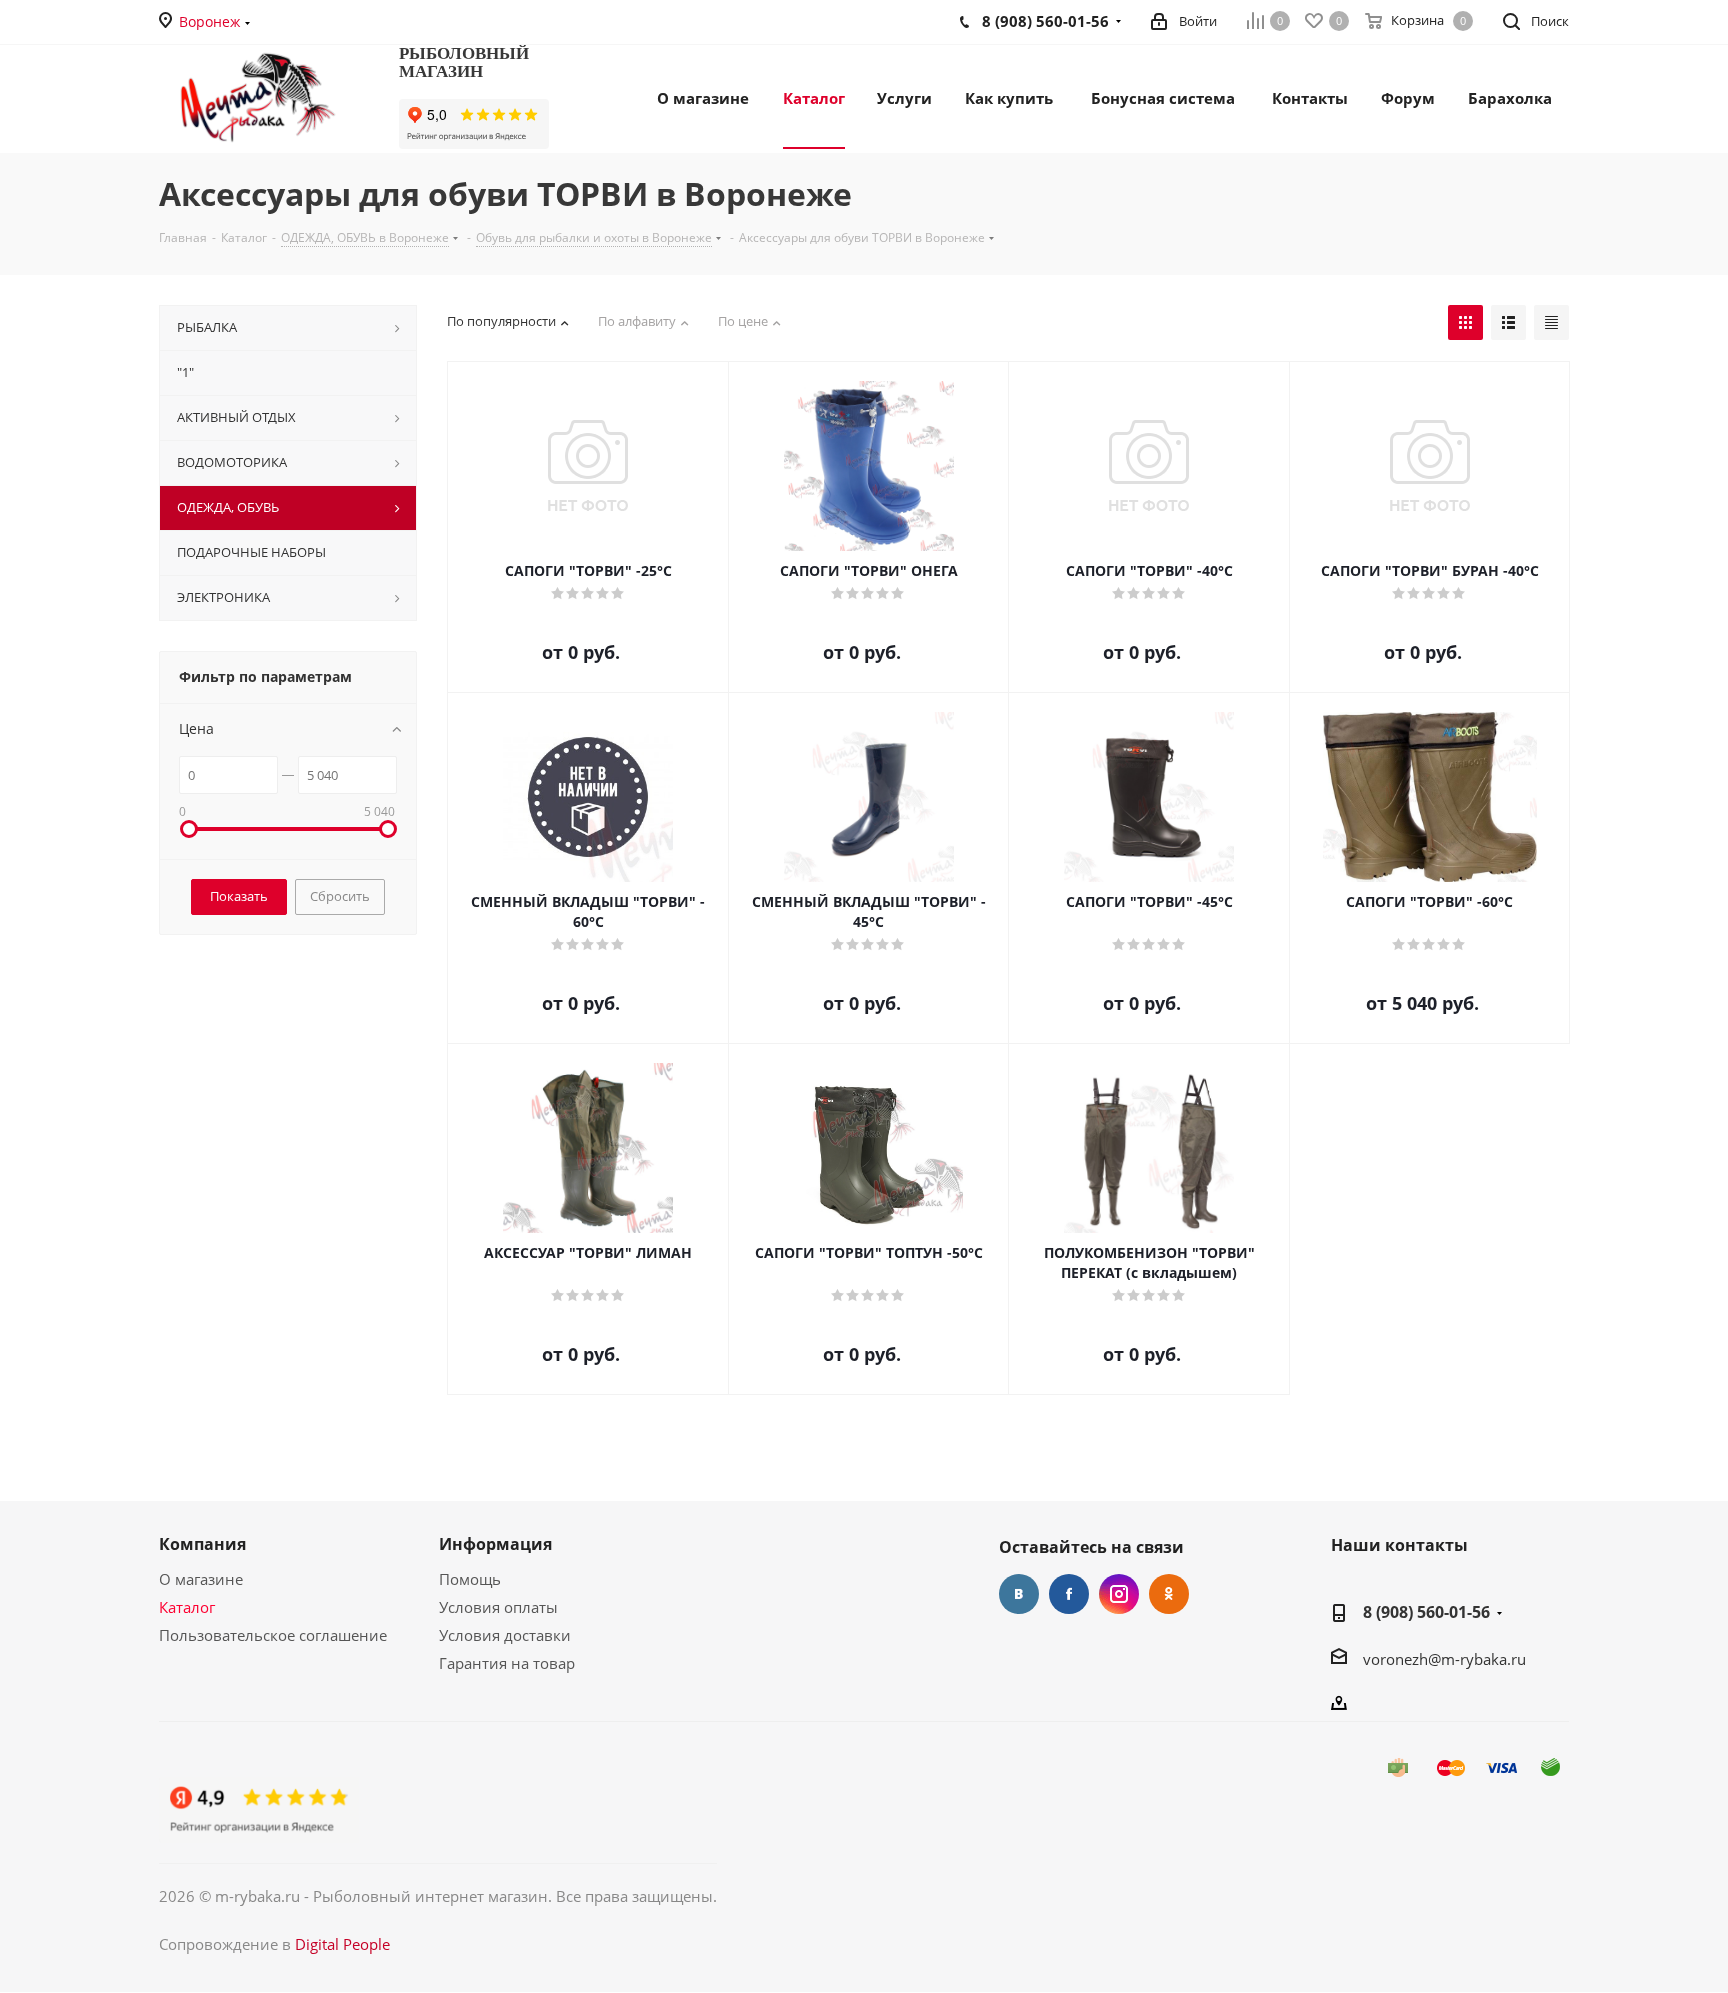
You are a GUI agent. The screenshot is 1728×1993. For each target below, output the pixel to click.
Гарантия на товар (507, 1663)
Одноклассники (1169, 1594)
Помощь (470, 1579)
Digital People (342, 1944)
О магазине (201, 1579)
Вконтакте (1019, 1594)
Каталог (187, 1607)
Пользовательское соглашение (273, 1635)
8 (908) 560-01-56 (1426, 1612)
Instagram (1119, 1594)
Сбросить (340, 896)
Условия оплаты (498, 1607)
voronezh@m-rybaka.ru (1444, 1659)
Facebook (1069, 1594)
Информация (495, 1544)
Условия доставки (505, 1635)
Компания (202, 1544)
